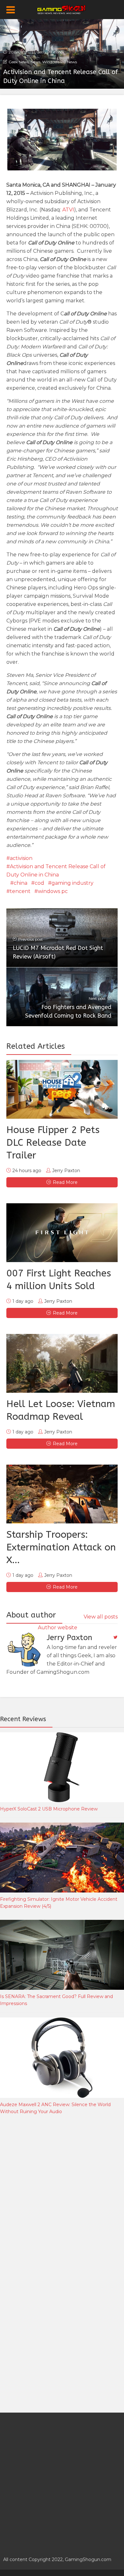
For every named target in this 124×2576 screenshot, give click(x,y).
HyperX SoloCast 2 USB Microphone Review (49, 1809)
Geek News (19, 62)
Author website (58, 1628)
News (35, 62)
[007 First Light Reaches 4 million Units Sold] (62, 1233)
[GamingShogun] (62, 9)
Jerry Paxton (49, 52)
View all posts (101, 1617)
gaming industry (72, 883)
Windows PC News (60, 62)
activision (21, 858)
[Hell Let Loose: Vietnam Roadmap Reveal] (62, 1363)
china (21, 883)
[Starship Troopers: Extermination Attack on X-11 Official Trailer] (62, 1494)
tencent (20, 891)
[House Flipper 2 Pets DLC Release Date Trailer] (62, 1089)
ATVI (68, 210)
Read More (65, 1182)
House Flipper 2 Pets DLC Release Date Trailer (53, 1143)
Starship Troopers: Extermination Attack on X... (61, 1547)
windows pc (53, 891)
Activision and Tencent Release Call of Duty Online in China (56, 871)
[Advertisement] (62, 2192)
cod (39, 883)
